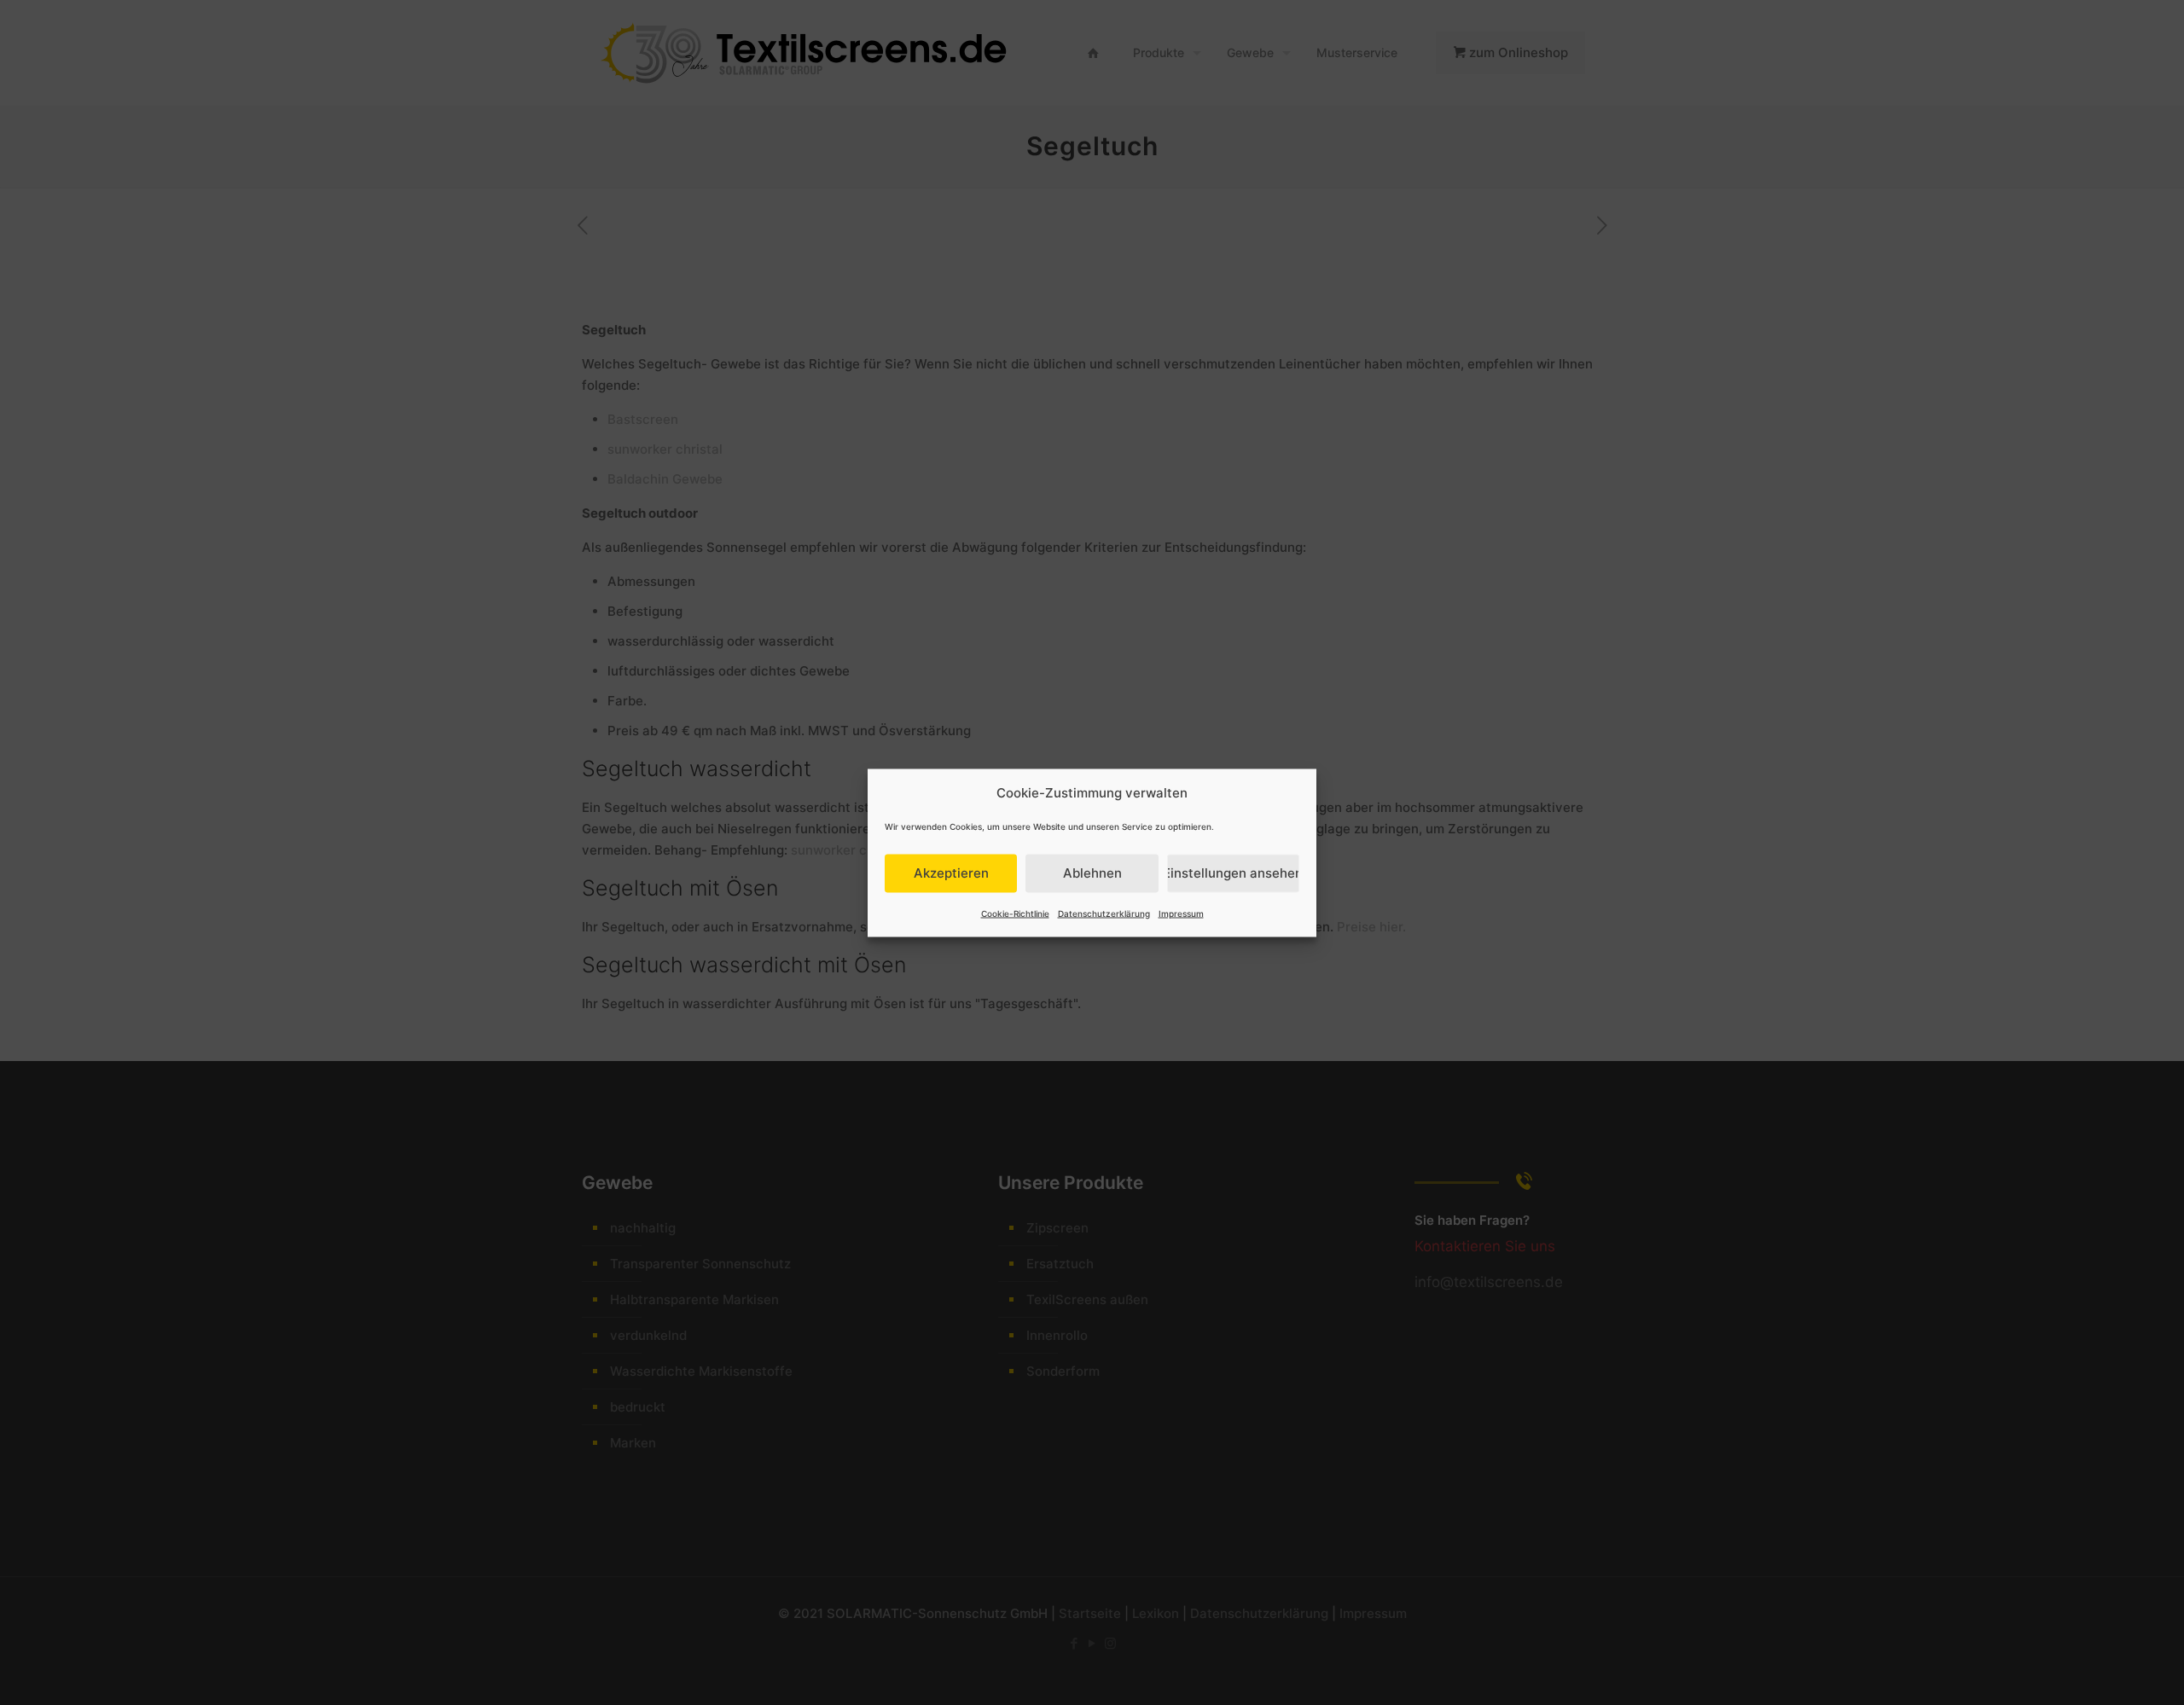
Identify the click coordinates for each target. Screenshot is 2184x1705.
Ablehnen (1092, 873)
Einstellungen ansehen (1233, 873)
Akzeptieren (951, 873)
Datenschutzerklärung (1104, 913)
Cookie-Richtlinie (1015, 913)
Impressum (1181, 913)
